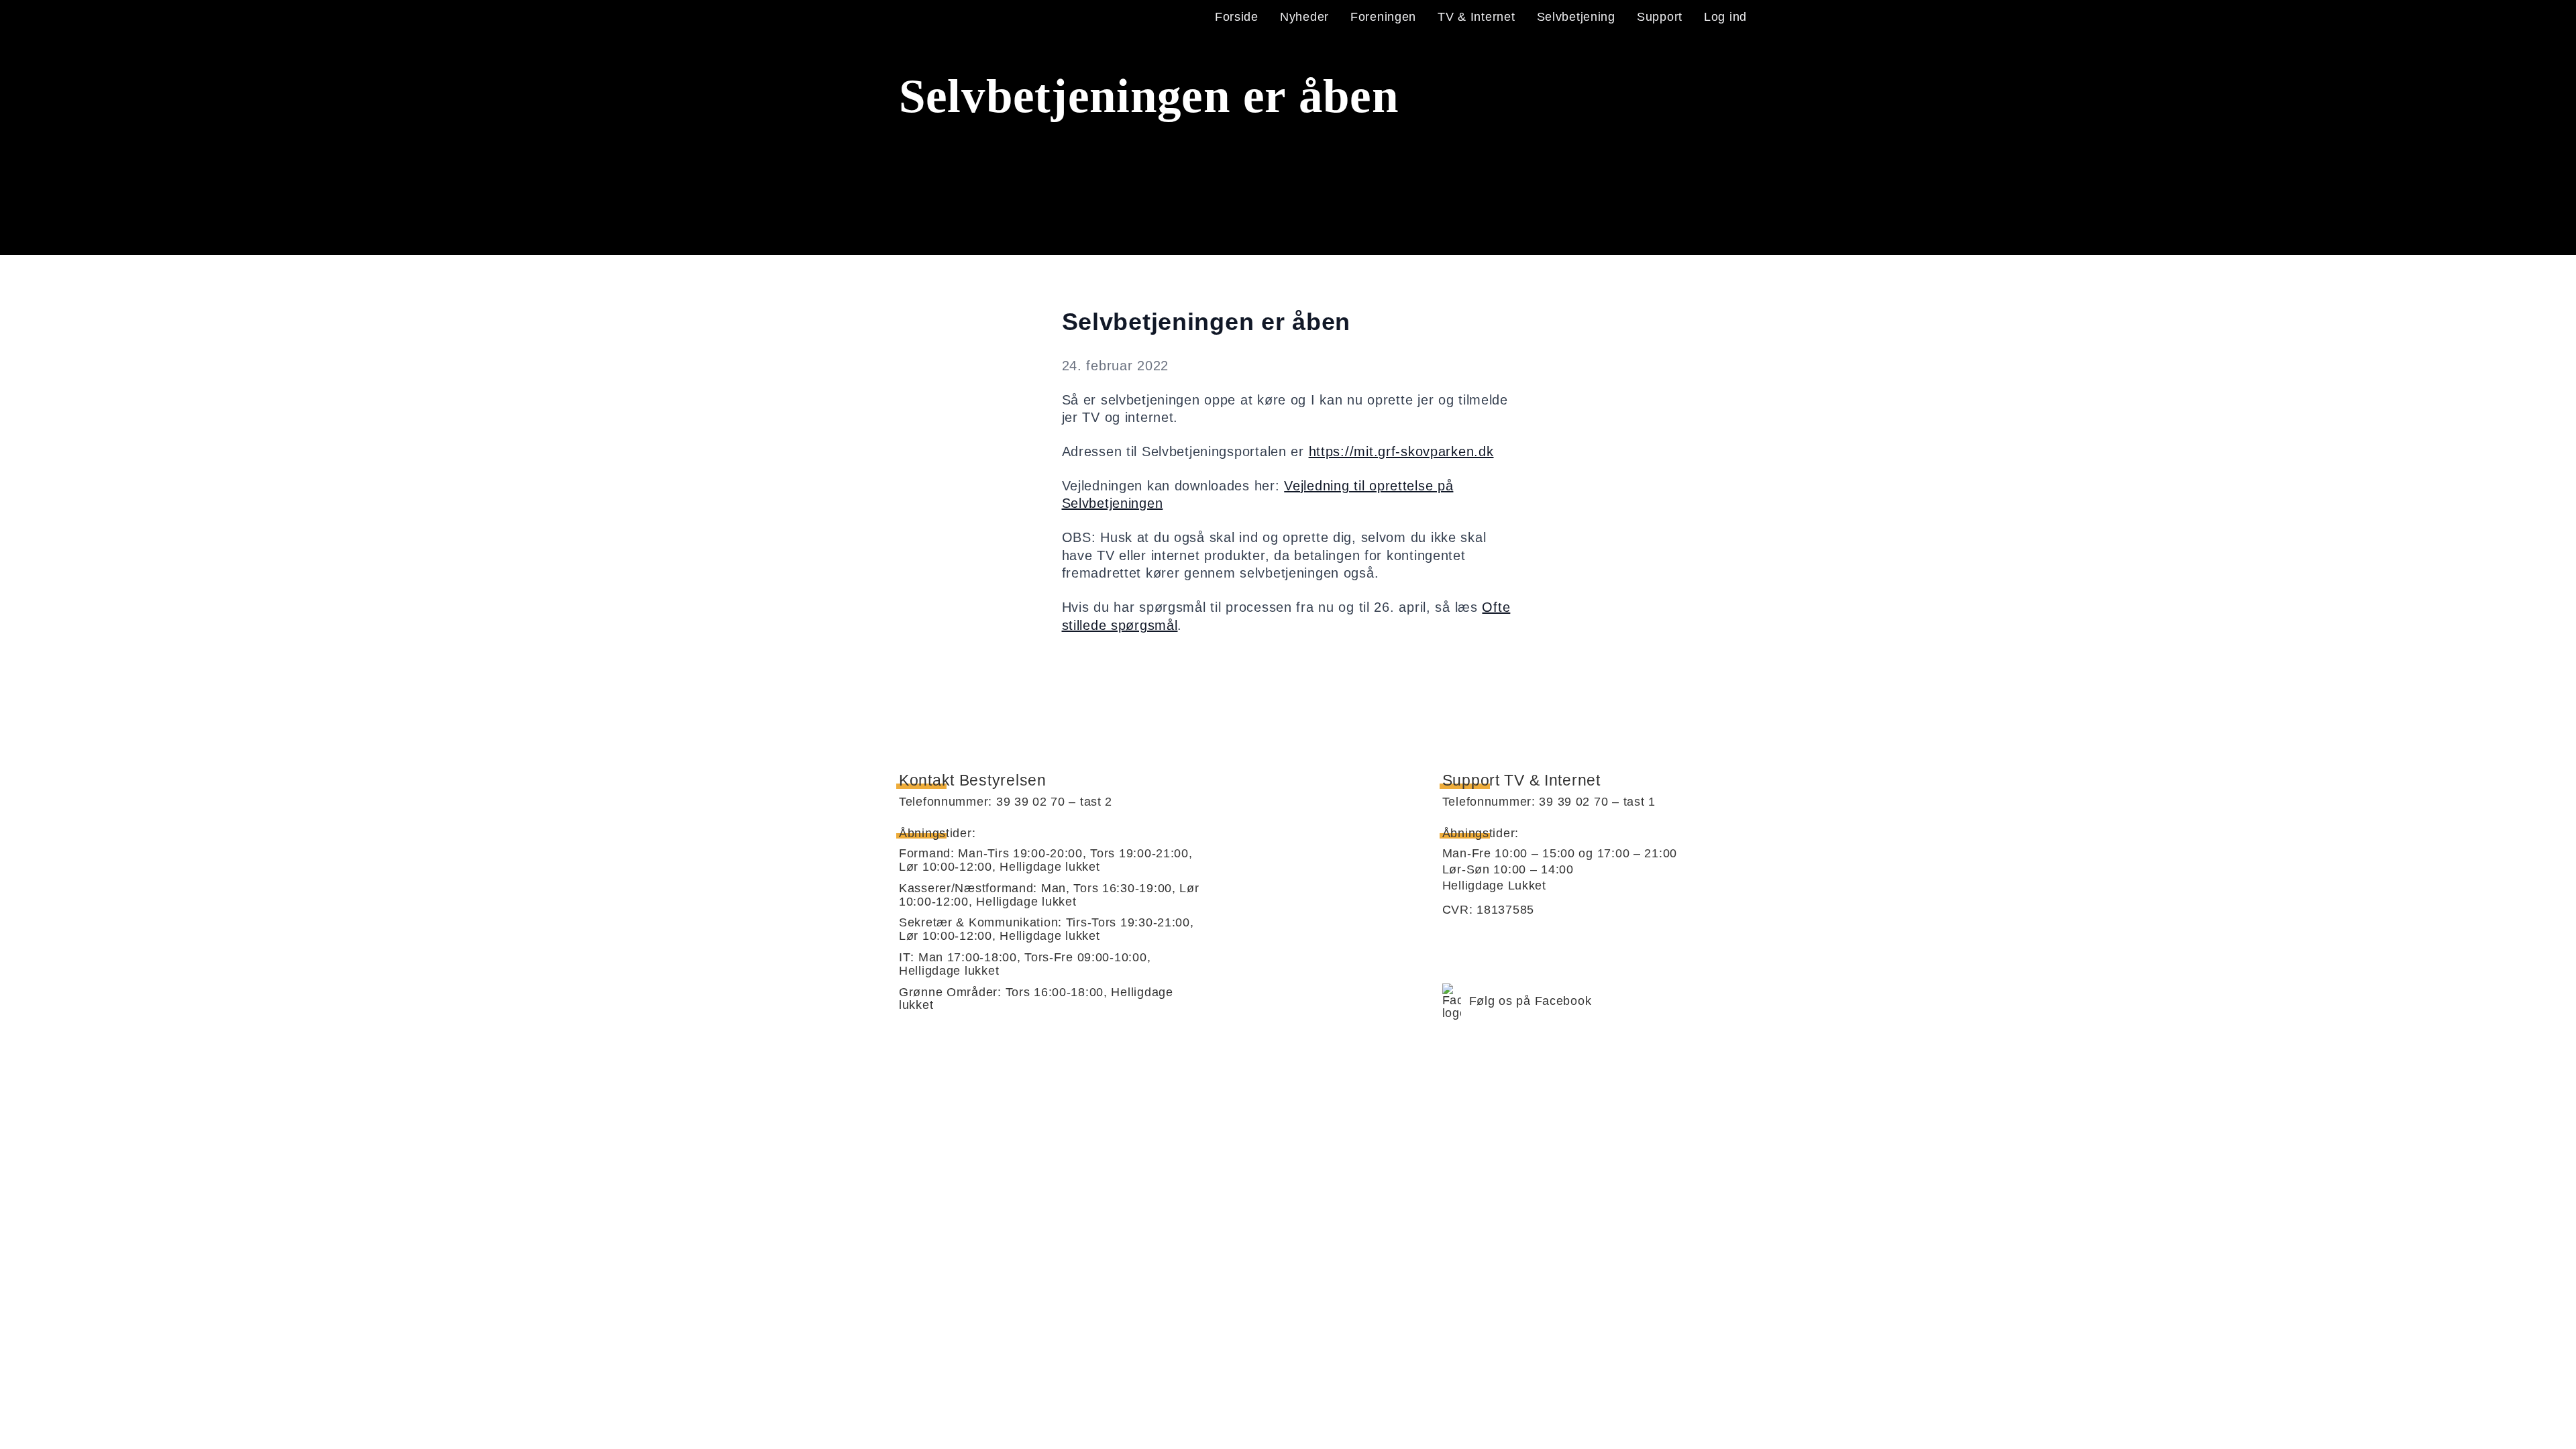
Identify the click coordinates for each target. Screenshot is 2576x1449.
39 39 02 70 (1031, 802)
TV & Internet (1476, 17)
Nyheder (1304, 17)
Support (1660, 17)
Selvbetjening (1576, 17)
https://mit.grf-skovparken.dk (1401, 451)
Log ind (1725, 17)
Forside (1237, 17)
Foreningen (1383, 17)
